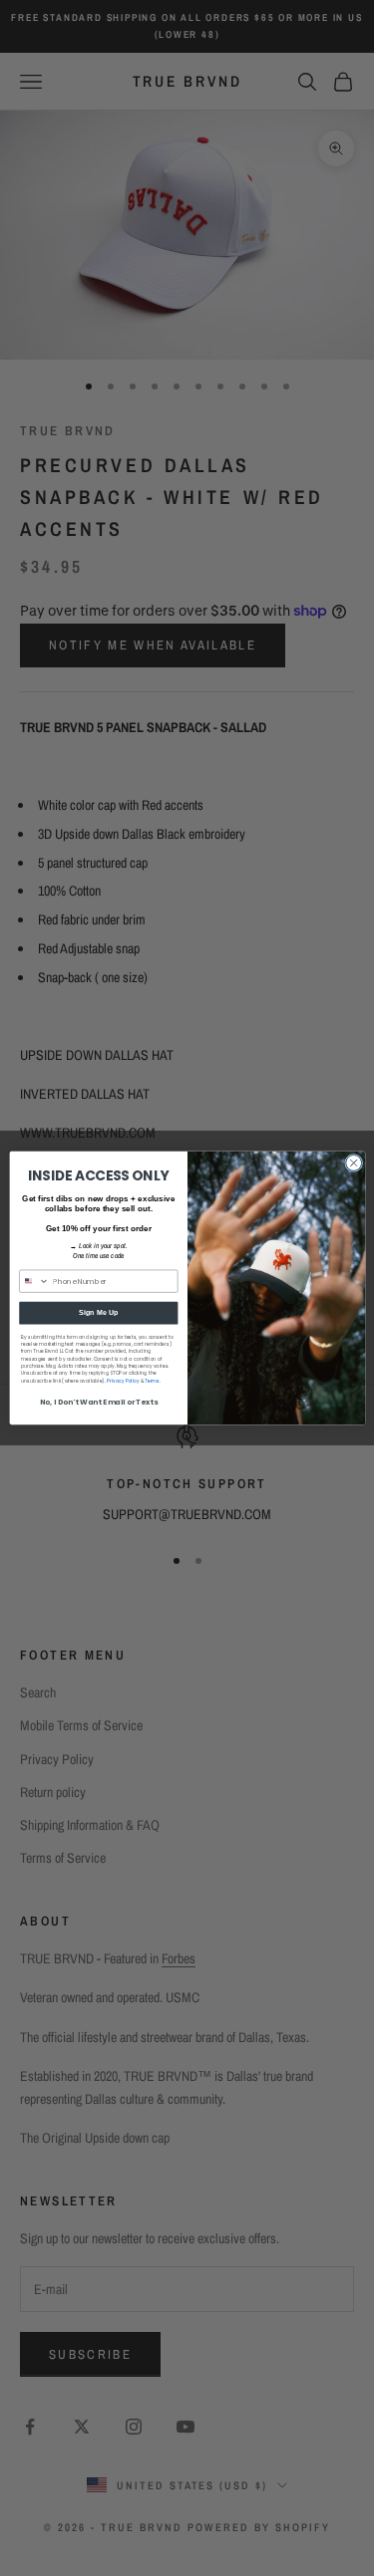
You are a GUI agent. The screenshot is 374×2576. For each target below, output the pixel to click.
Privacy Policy (123, 1381)
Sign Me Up (98, 1313)
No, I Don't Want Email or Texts (98, 1402)
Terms (152, 1381)
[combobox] (33, 1281)
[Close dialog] (353, 1162)
